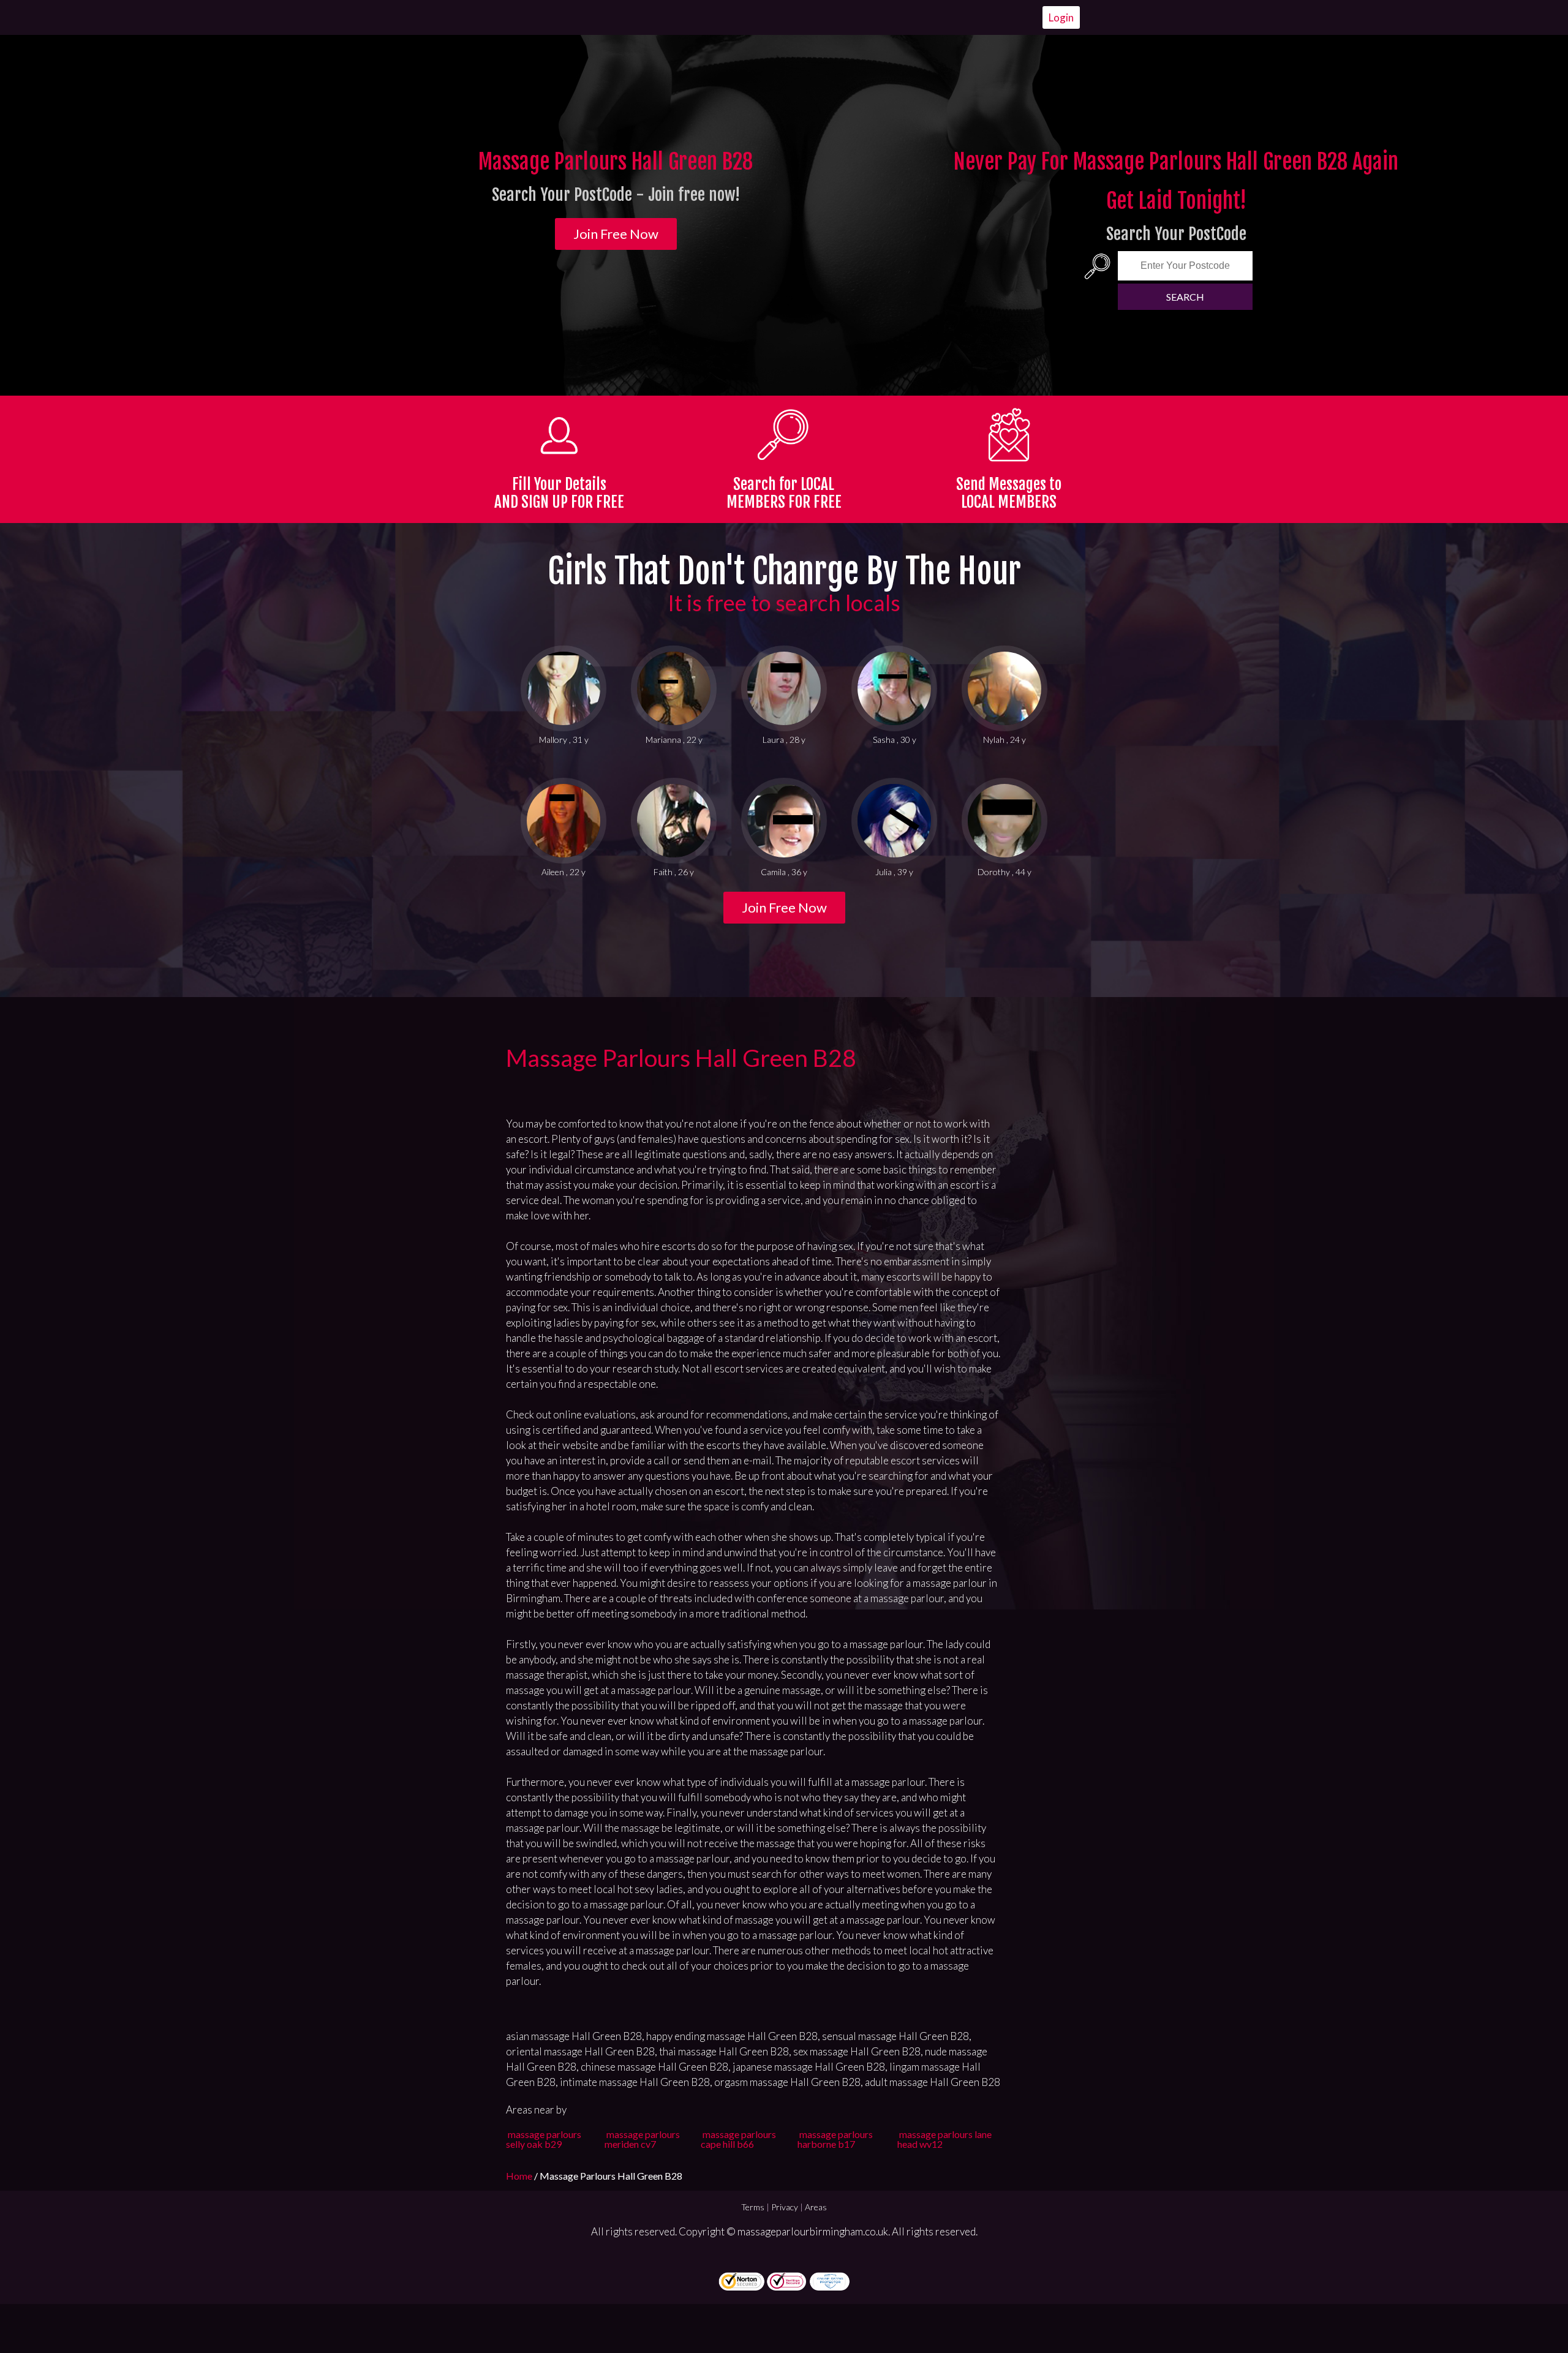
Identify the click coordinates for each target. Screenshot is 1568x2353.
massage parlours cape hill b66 (738, 2139)
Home (520, 2176)
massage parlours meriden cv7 (642, 2139)
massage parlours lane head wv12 (944, 2139)
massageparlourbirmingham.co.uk (813, 2231)
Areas (816, 2207)
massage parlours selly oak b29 (544, 2139)
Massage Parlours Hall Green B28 (681, 1058)
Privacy (785, 2207)
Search (1185, 297)
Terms (753, 2207)
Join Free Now (616, 234)
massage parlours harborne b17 (835, 2139)
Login (1061, 17)
